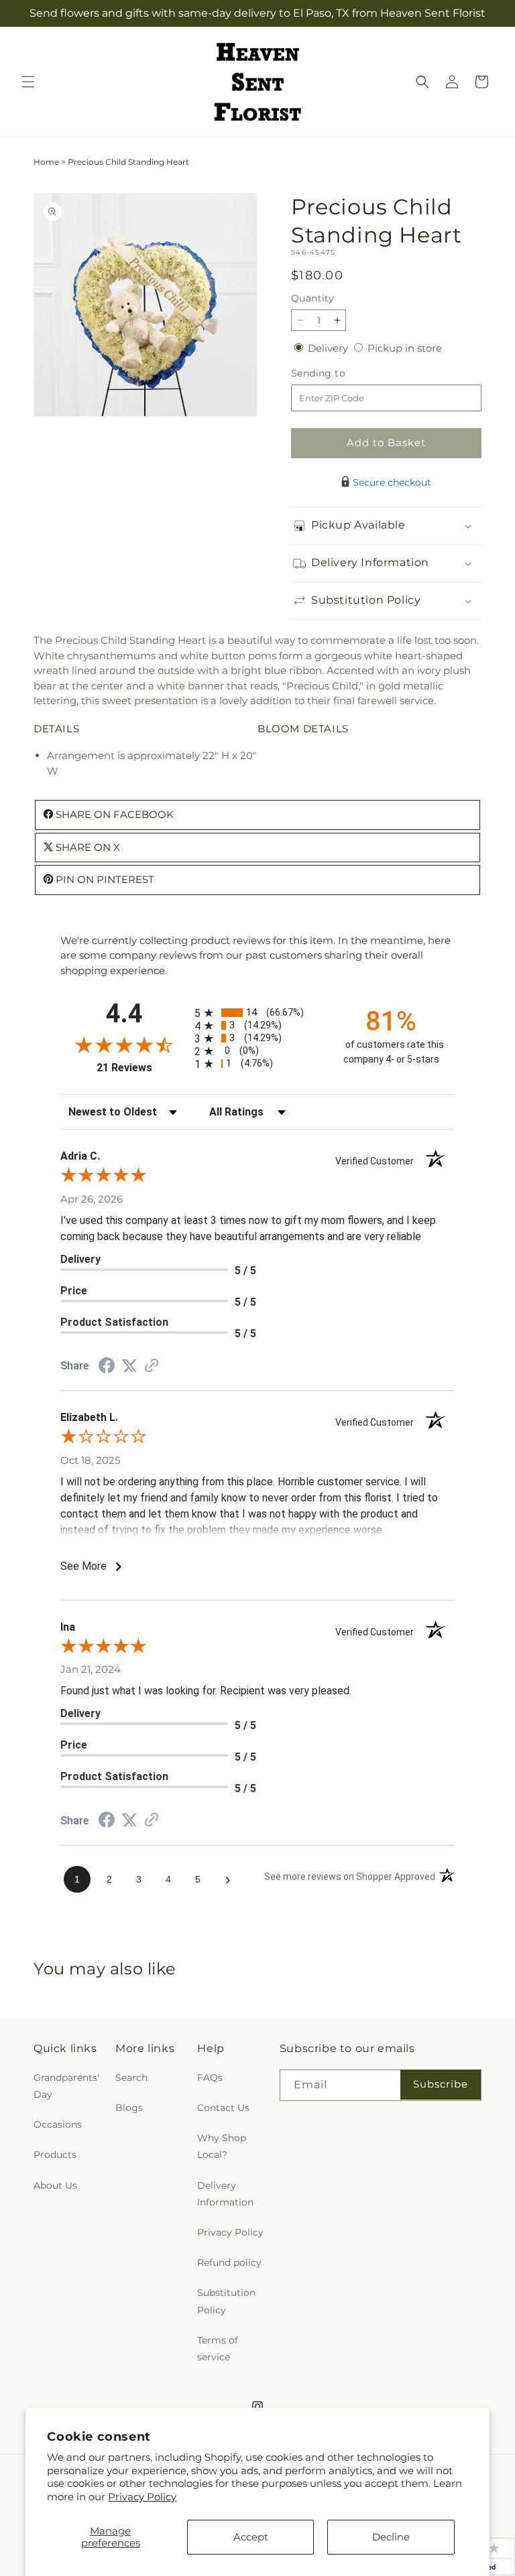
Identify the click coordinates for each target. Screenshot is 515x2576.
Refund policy (229, 2262)
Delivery (329, 348)
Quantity (312, 298)
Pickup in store (405, 348)
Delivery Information (225, 2194)
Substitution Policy (226, 2301)
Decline (391, 2537)
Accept (251, 2537)
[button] (28, 82)
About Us (55, 2185)
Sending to (338, 374)
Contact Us (223, 2108)
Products (55, 2155)
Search (131, 2078)
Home (46, 162)
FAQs (210, 2078)
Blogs (129, 2108)
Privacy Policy (142, 2497)
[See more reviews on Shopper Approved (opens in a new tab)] (152, 1366)
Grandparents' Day (66, 2086)
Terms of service (218, 2349)
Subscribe (441, 2084)
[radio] (257, 1013)
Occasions (58, 2124)
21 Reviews (142, 1068)
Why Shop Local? (222, 2146)
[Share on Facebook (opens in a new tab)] (107, 1367)
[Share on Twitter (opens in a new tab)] (129, 1366)
